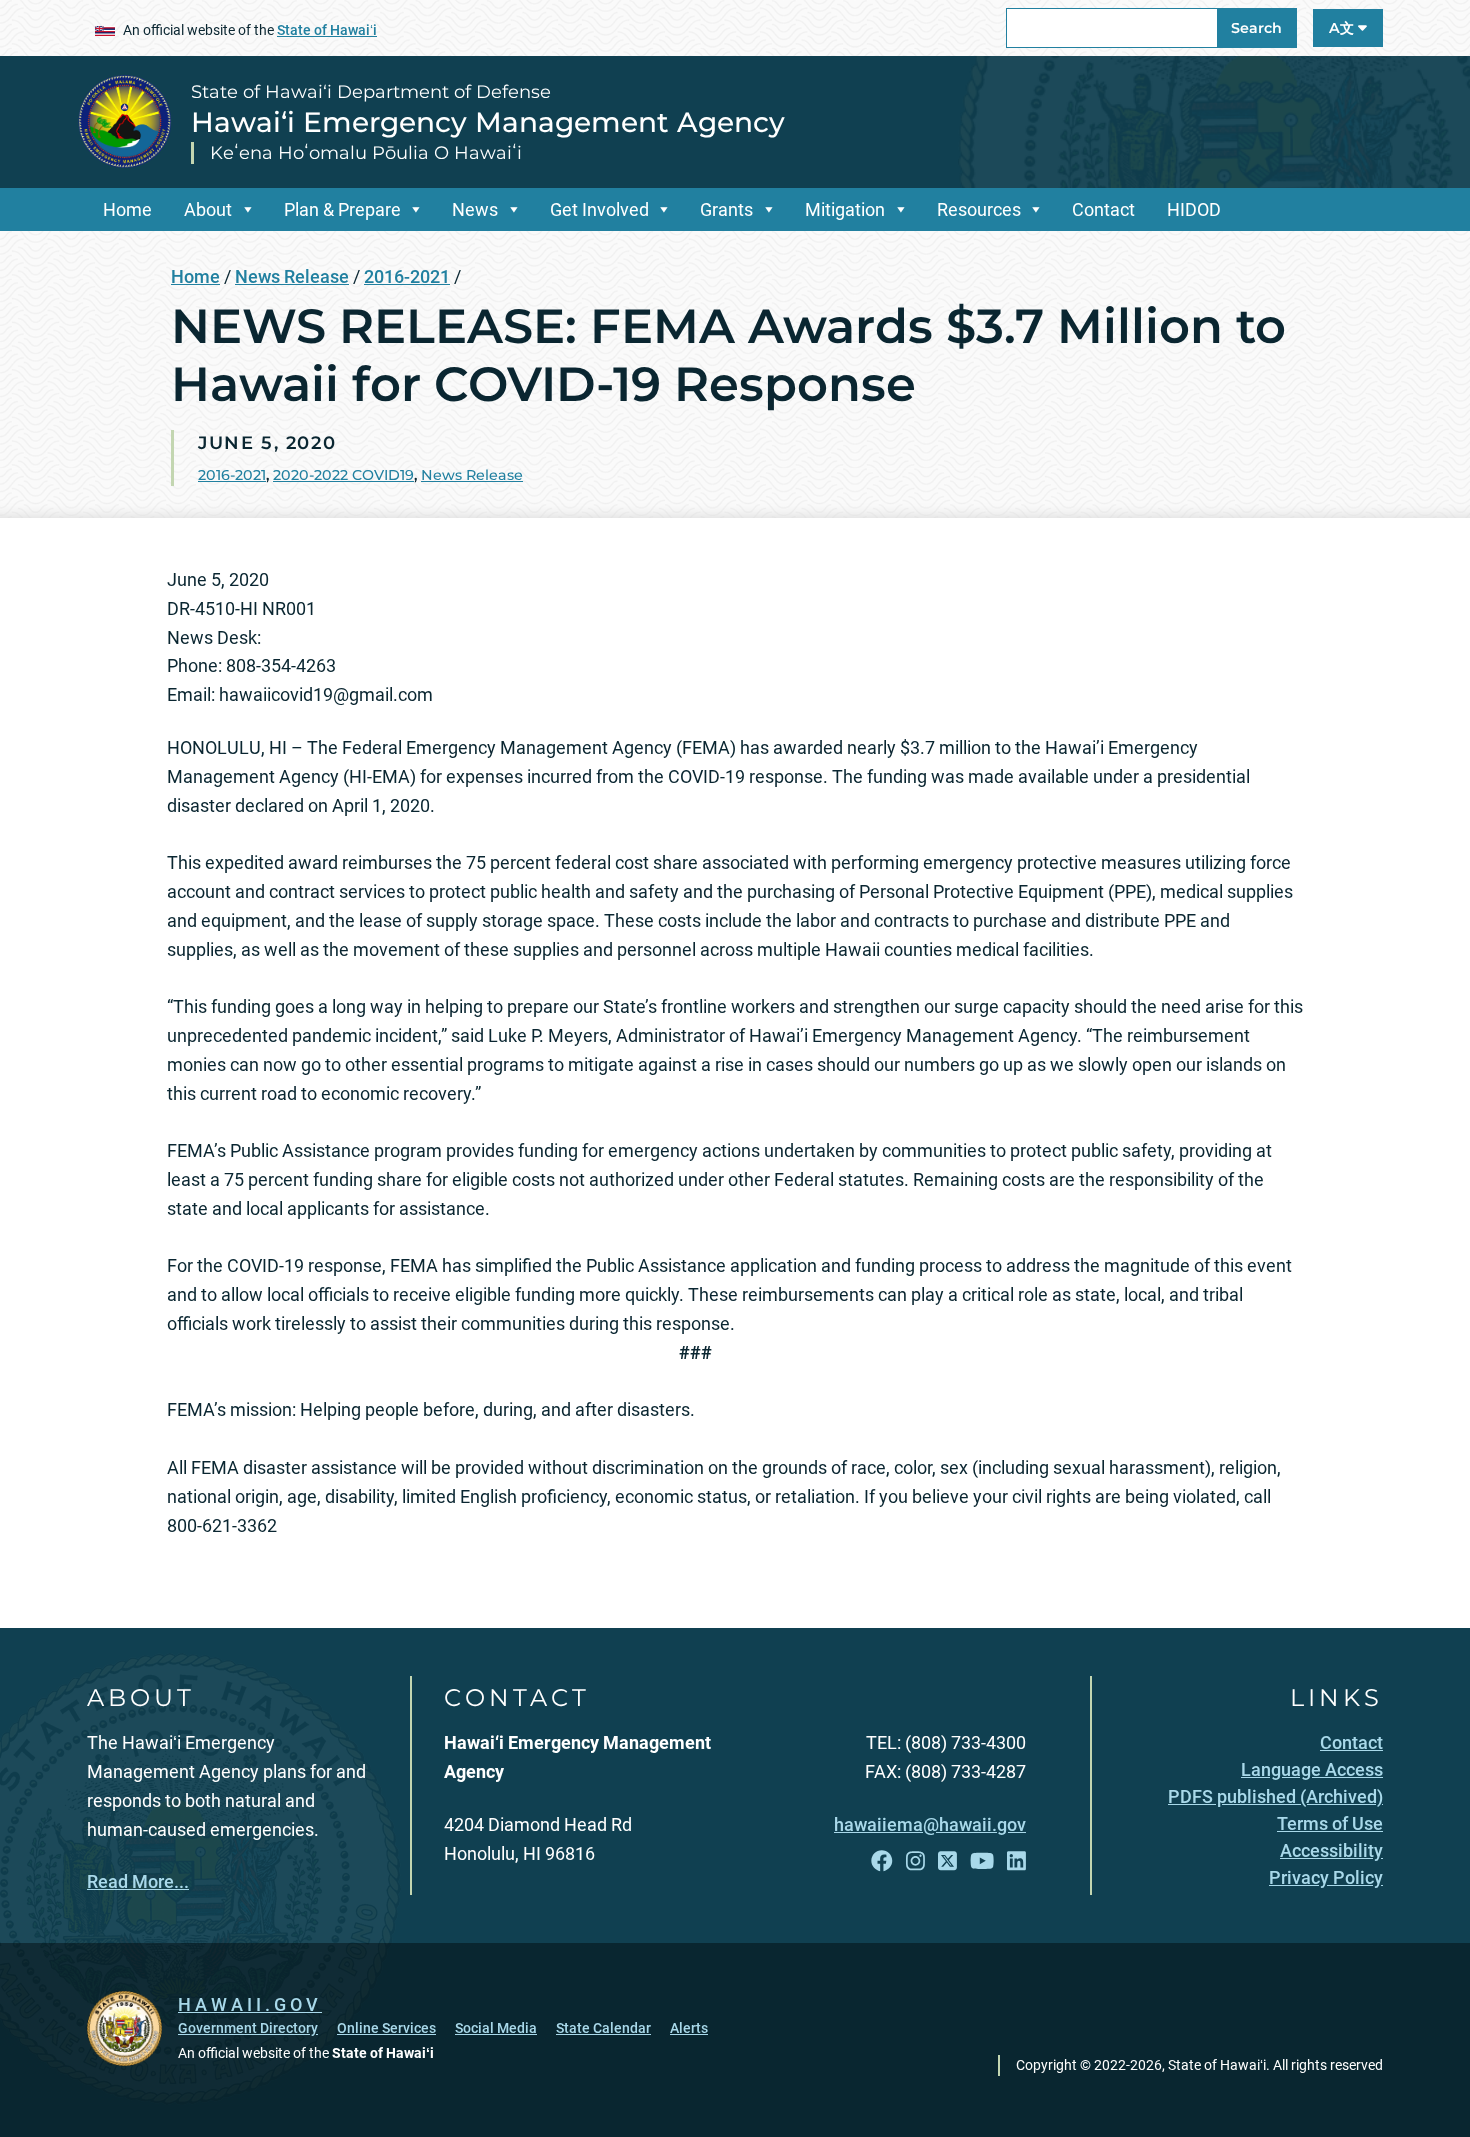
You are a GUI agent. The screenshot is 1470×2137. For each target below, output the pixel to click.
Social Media (496, 2028)
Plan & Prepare (342, 209)
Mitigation (845, 209)
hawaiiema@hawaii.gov (930, 1824)
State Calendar (603, 2028)
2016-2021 (407, 276)
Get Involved (599, 209)
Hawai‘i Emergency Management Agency (488, 122)
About (208, 209)
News (475, 209)
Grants (726, 209)
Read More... (138, 1881)
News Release (292, 276)
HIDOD (1194, 209)
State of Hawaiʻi (327, 30)
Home (127, 209)
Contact (1103, 209)
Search (1256, 28)
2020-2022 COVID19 (343, 475)
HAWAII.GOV (250, 2004)
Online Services (386, 2028)
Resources (979, 209)
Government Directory (248, 2028)
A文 (1343, 28)
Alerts (689, 2028)
